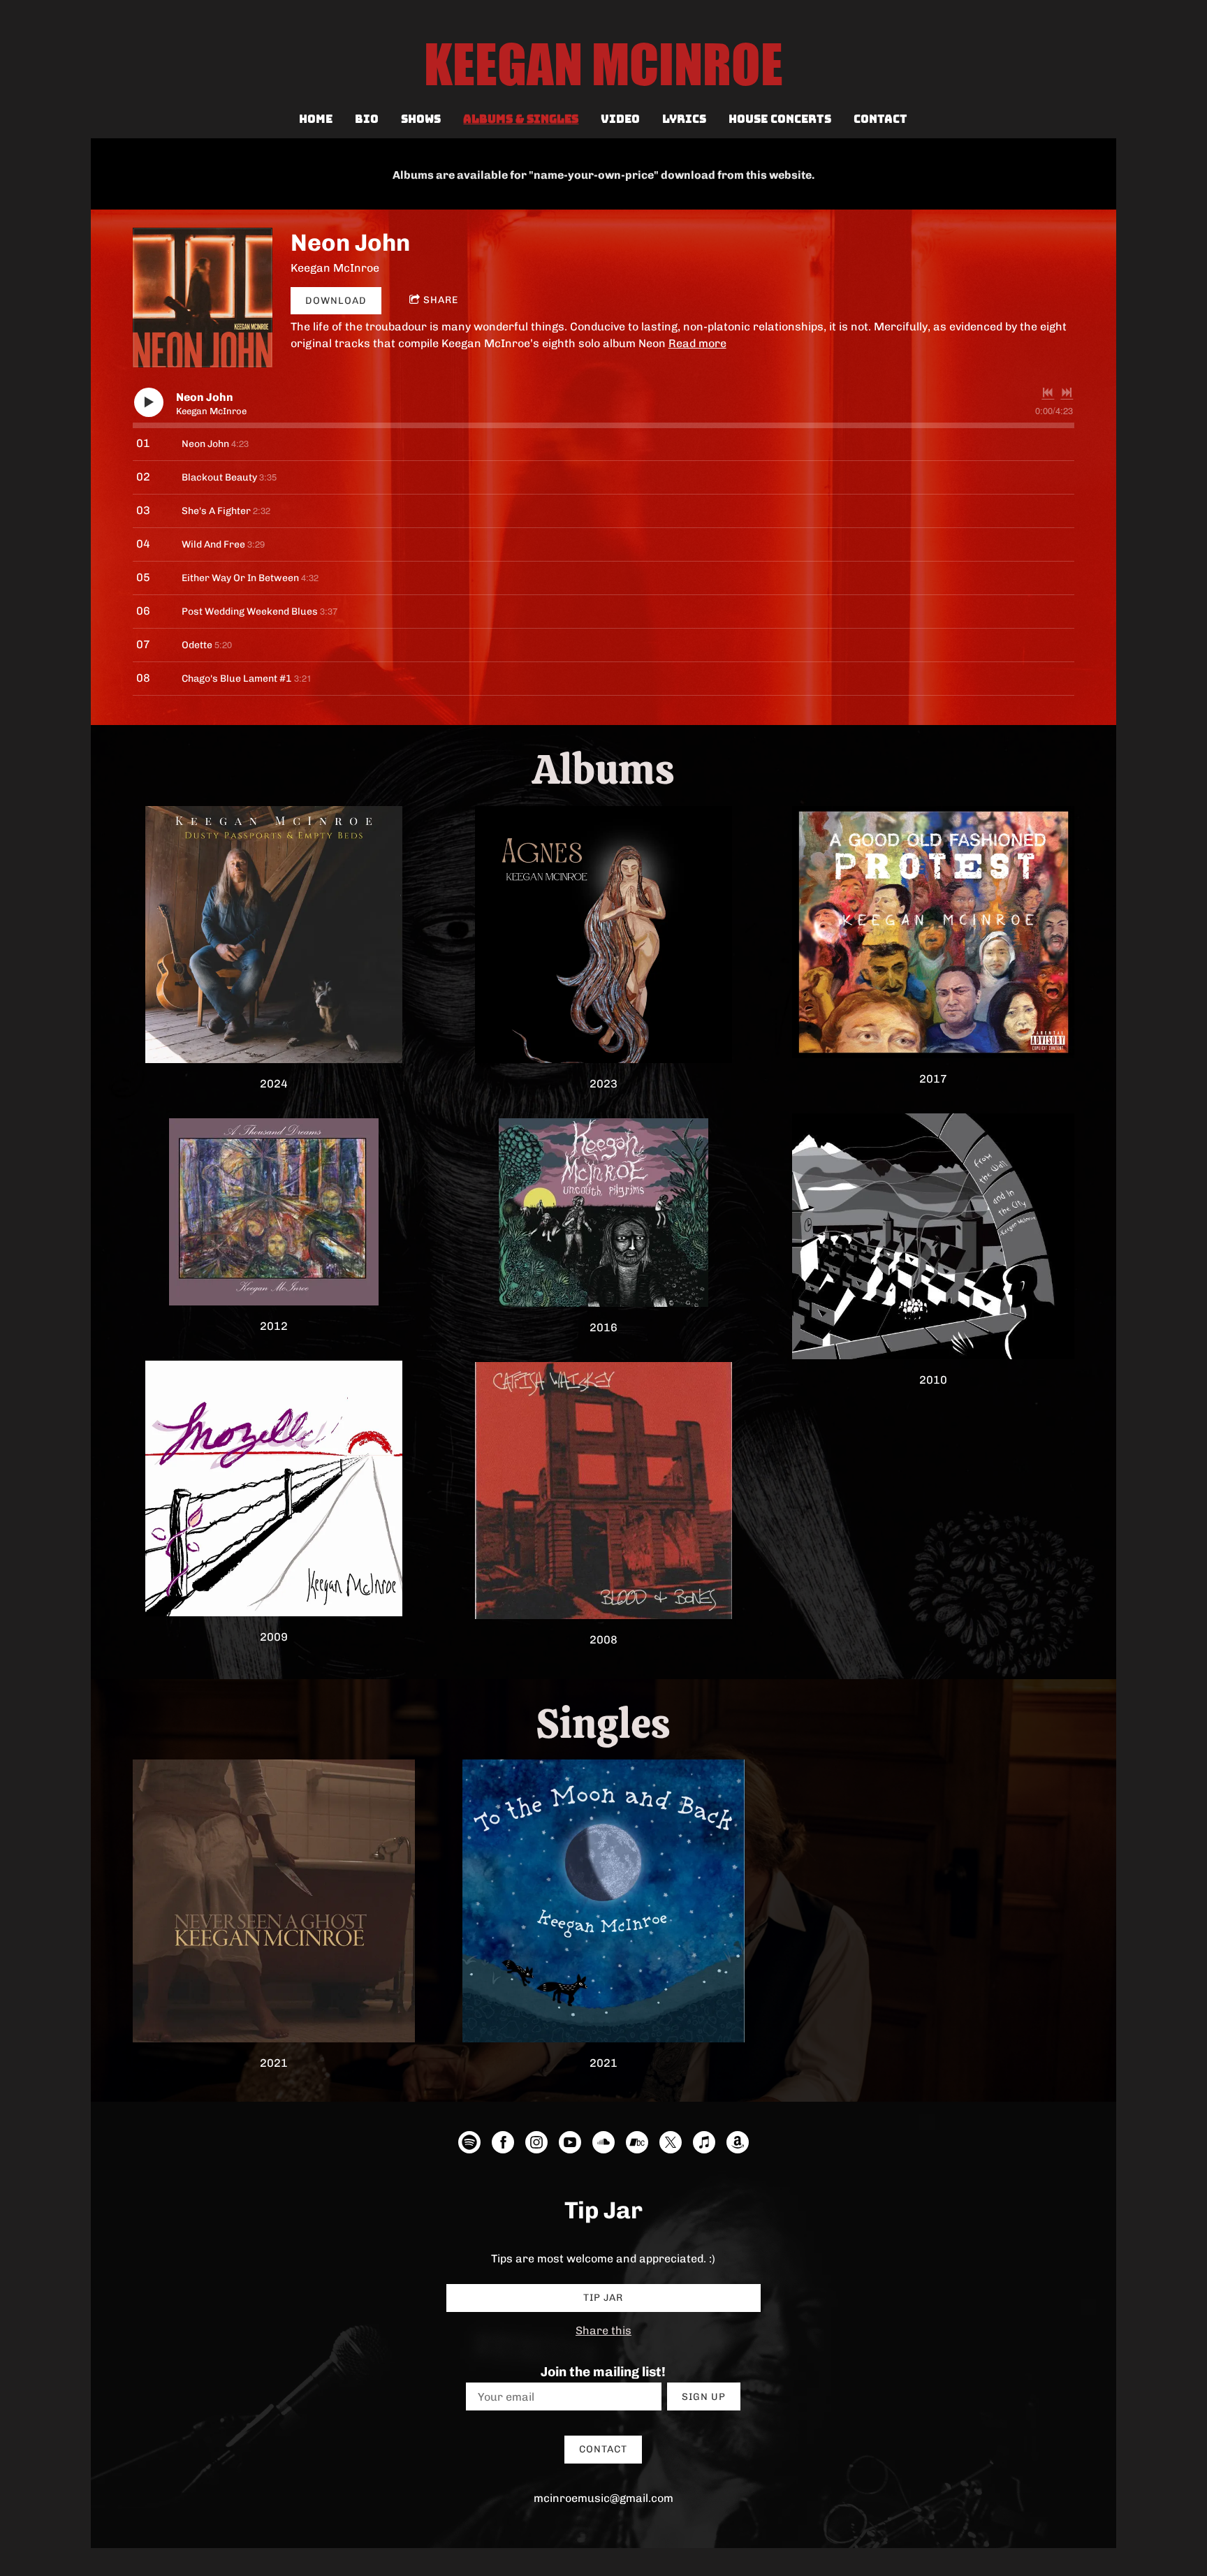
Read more (697, 343)
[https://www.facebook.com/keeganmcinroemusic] (503, 2145)
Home (316, 119)
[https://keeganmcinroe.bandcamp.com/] (637, 2145)
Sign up (704, 2397)
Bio (367, 119)
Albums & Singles (521, 119)
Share (441, 300)
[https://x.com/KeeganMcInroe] (671, 2145)
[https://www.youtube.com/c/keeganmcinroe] (570, 2145)
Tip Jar (603, 2298)
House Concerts (780, 119)
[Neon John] (203, 298)
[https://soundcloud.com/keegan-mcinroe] (603, 2145)
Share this (603, 2330)
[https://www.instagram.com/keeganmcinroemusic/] (536, 2145)
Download (336, 301)
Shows (421, 119)
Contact (880, 119)
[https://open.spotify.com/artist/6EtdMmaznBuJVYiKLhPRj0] (469, 2145)
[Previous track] (1048, 393)
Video (620, 119)
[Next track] (1067, 393)
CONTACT (603, 2449)
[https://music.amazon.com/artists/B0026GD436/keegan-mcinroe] (738, 2145)
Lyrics (684, 119)
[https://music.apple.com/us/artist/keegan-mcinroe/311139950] (704, 2145)
